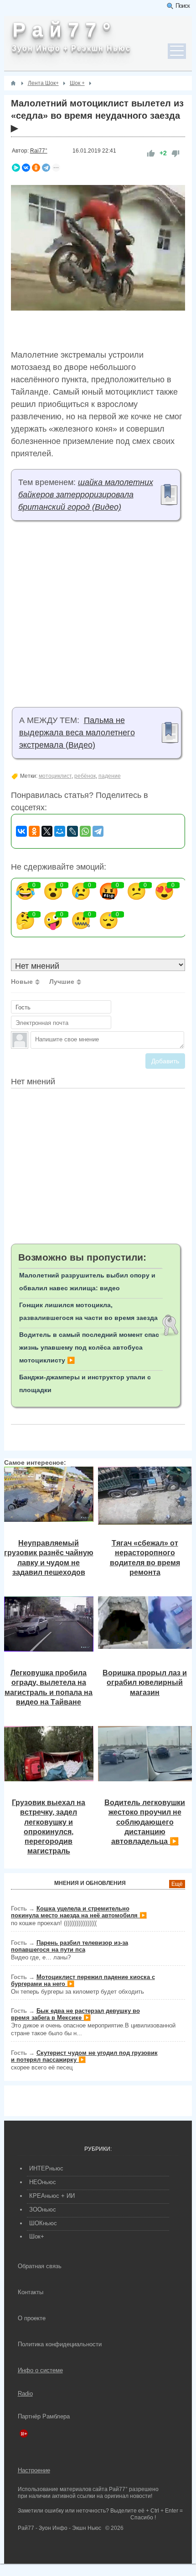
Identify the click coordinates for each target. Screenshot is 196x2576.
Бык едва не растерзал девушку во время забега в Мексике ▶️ (75, 2014)
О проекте (32, 2318)
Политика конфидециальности (60, 2344)
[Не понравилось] (175, 153)
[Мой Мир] (60, 831)
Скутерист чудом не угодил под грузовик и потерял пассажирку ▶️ (84, 2056)
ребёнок (85, 776)
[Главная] (13, 83)
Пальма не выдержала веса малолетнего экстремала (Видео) (77, 733)
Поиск (183, 6)
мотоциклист (55, 776)
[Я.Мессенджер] (16, 168)
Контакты (31, 2292)
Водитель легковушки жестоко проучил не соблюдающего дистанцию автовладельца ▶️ (145, 1822)
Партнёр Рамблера (44, 2416)
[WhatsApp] (85, 831)
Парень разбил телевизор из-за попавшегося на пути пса (70, 1946)
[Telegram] (46, 168)
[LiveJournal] (72, 831)
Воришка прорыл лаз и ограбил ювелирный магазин (145, 1682)
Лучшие (62, 982)
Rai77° (39, 151)
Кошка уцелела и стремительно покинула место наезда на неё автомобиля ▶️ (79, 1912)
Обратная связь (40, 2266)
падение (110, 776)
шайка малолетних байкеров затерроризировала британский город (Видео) (86, 495)
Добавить (165, 1061)
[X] (47, 831)
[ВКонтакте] (26, 168)
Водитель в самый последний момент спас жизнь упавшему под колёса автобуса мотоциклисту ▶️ (89, 1347)
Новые (22, 982)
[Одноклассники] (36, 168)
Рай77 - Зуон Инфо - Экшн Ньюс (59, 2528)
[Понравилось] (151, 153)
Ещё (177, 1884)
